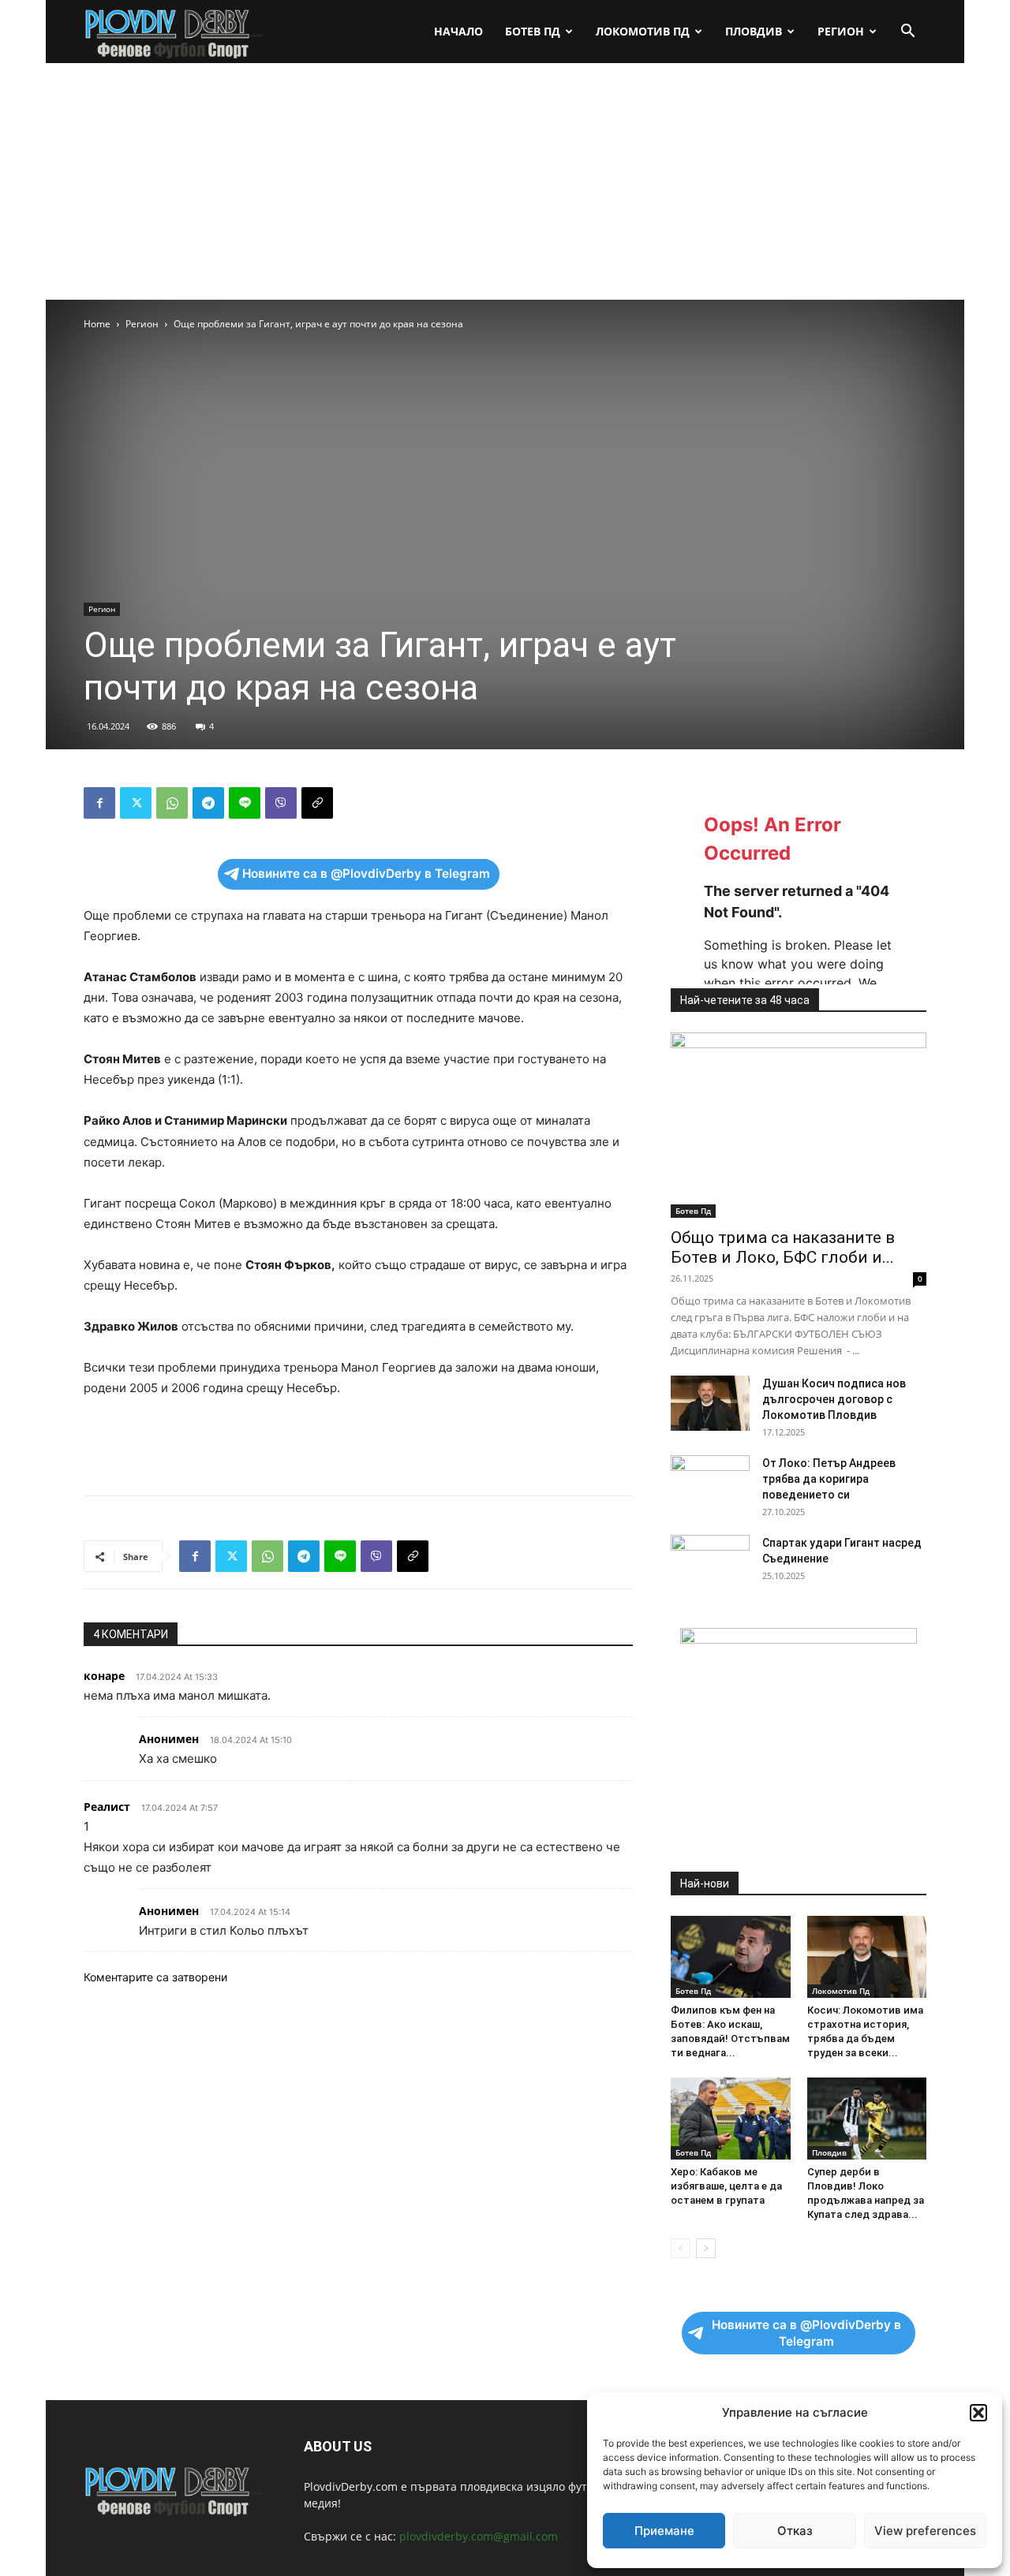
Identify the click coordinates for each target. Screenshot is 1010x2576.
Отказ (795, 2531)
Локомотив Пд (643, 31)
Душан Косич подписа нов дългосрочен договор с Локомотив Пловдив (834, 1399)
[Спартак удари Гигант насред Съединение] (710, 1562)
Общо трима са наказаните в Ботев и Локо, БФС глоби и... (783, 1247)
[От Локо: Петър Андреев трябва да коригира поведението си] (710, 1483)
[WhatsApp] (172, 803)
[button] (978, 2413)
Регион (841, 31)
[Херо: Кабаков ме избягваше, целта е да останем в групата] (731, 2119)
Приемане (664, 2531)
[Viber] (281, 803)
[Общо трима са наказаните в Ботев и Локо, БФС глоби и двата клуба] (799, 1125)
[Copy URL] (317, 803)
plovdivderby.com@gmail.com (479, 2536)
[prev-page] (681, 2248)
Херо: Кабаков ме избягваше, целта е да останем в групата (726, 2186)
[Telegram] (208, 803)
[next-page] (706, 2248)
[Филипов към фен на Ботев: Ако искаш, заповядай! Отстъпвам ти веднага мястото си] (731, 1957)
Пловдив (754, 31)
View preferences (925, 2531)
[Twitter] (136, 803)
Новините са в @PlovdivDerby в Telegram (366, 874)
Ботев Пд (533, 31)
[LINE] (245, 803)
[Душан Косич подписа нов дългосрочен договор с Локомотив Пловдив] (710, 1403)
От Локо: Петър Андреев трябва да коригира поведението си (829, 1479)
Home (97, 324)
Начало (458, 31)
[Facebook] (99, 803)
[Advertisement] (505, 181)
